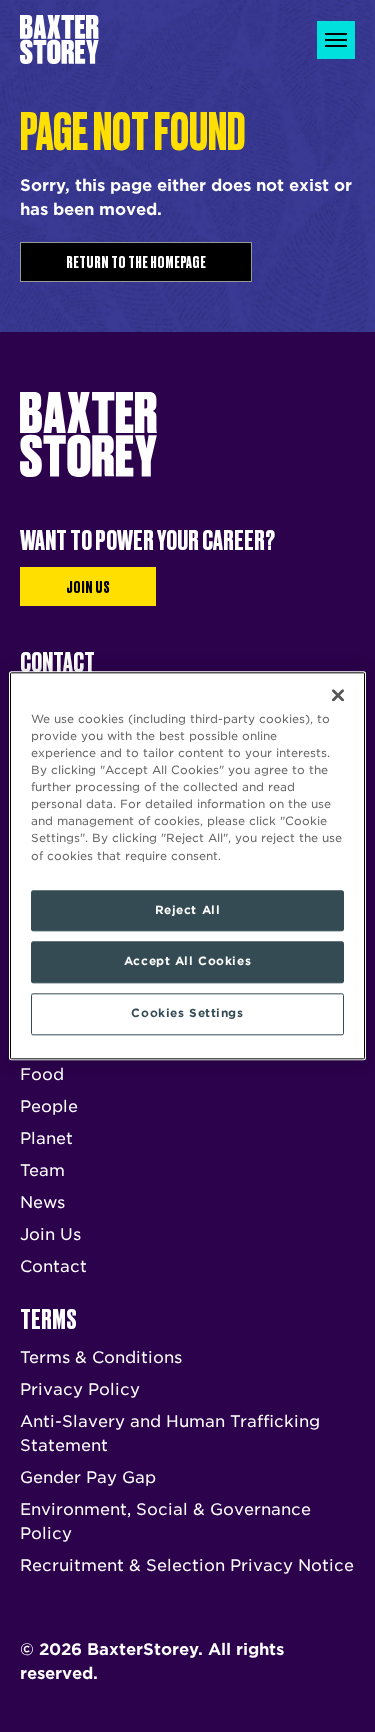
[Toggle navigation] (336, 40)
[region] (187, 865)
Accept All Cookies (187, 962)
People (49, 1106)
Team (42, 1170)
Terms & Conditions (101, 1357)
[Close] (338, 695)
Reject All (188, 910)
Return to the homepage (136, 261)
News (42, 1202)
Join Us (88, 586)
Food (42, 1074)
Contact (53, 1266)
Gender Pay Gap (88, 1477)
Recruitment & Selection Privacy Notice (187, 1565)
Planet (46, 1138)
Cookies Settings (187, 1014)
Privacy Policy (80, 1389)
